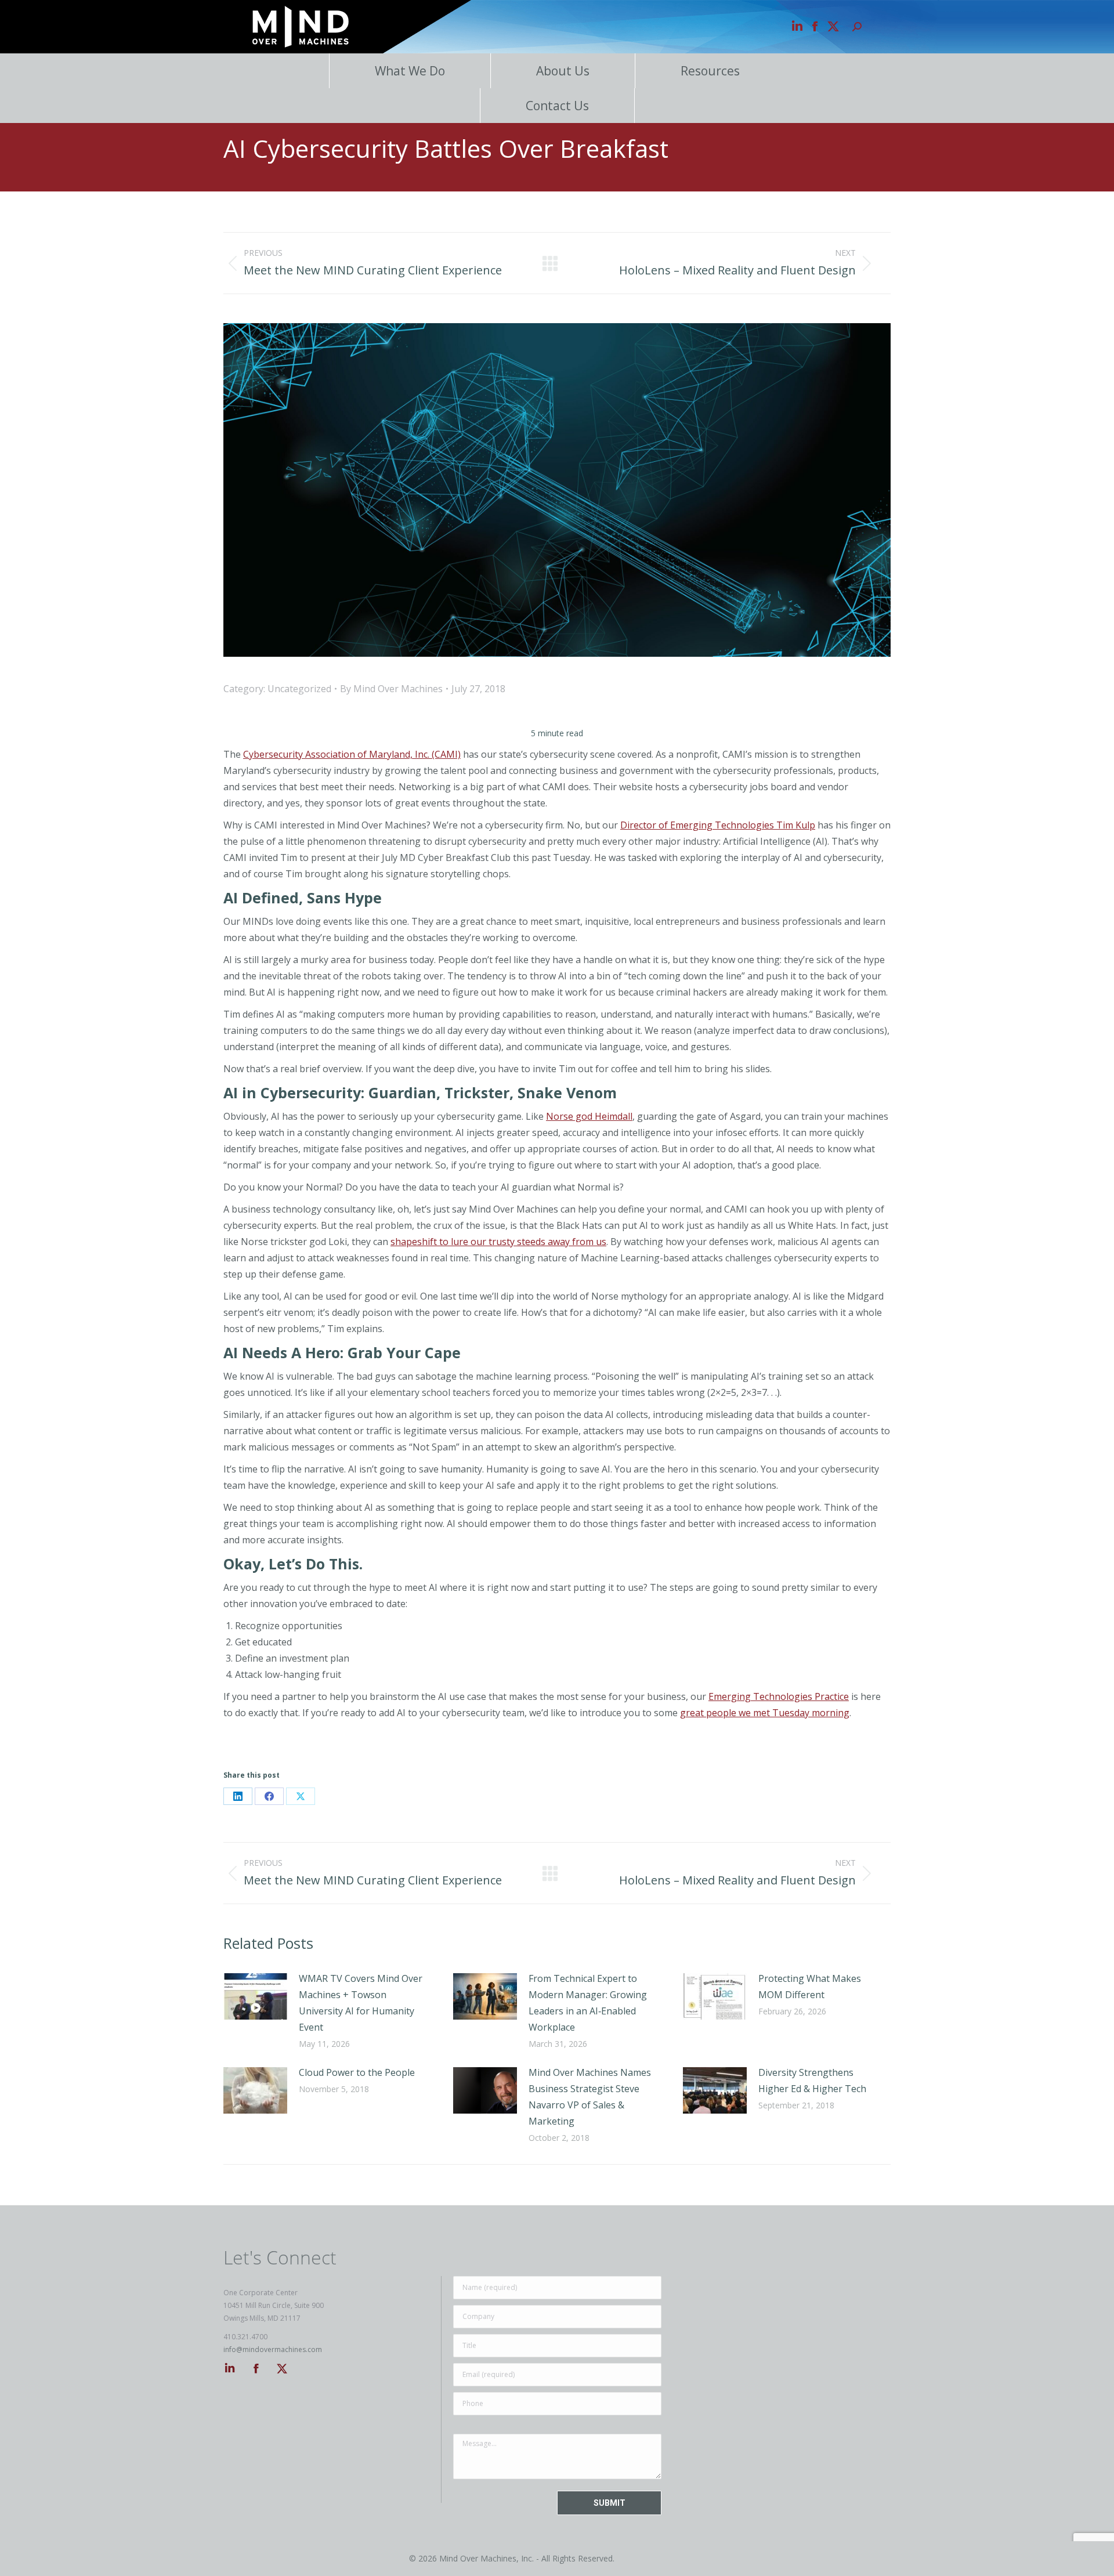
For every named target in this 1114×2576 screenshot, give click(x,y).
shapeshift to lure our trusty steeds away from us (498, 1242)
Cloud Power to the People (357, 2072)
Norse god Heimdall (589, 1116)
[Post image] (255, 1996)
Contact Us (557, 106)
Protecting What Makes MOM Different (810, 1987)
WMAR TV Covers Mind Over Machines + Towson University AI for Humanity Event (361, 2003)
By (391, 689)
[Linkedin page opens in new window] (797, 27)
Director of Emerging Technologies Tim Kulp (718, 825)
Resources (710, 71)
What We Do (410, 71)
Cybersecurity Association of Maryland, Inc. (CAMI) (352, 754)
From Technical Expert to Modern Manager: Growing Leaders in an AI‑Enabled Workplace (588, 2003)
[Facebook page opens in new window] (815, 27)
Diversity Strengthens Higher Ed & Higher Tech (812, 2081)
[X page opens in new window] (833, 27)
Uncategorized (299, 689)
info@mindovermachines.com (273, 2349)
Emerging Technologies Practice (779, 1696)
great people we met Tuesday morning (765, 1713)
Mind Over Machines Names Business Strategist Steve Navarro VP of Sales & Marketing (590, 2097)
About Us (563, 71)
